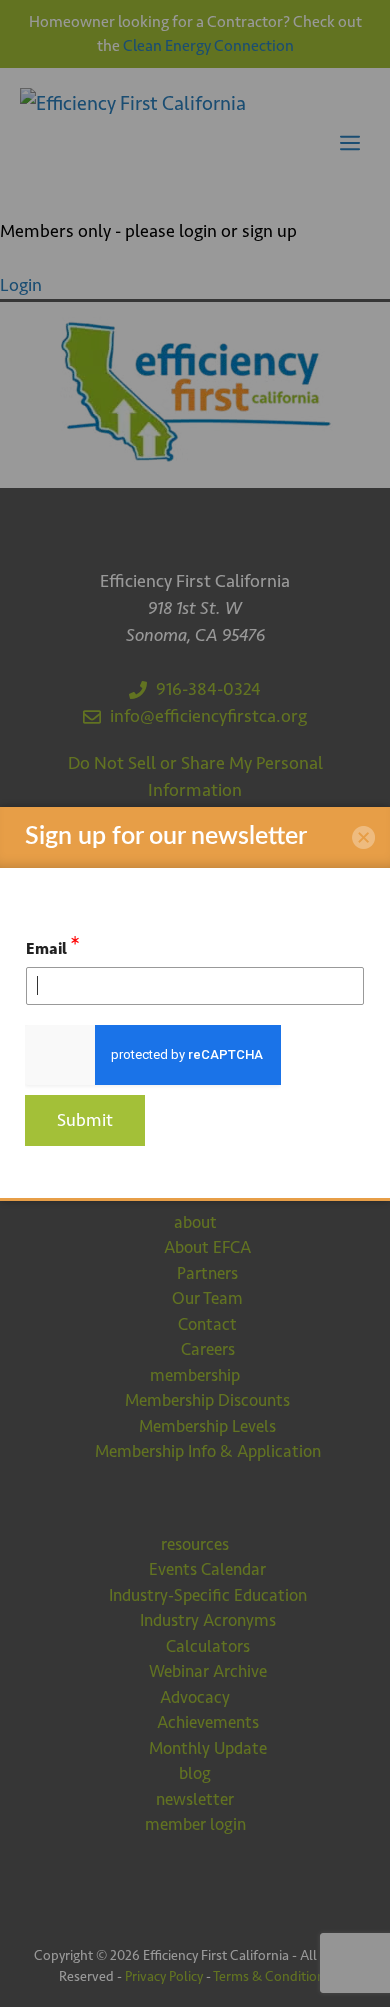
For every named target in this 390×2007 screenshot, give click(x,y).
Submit (85, 1120)
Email (53, 945)
